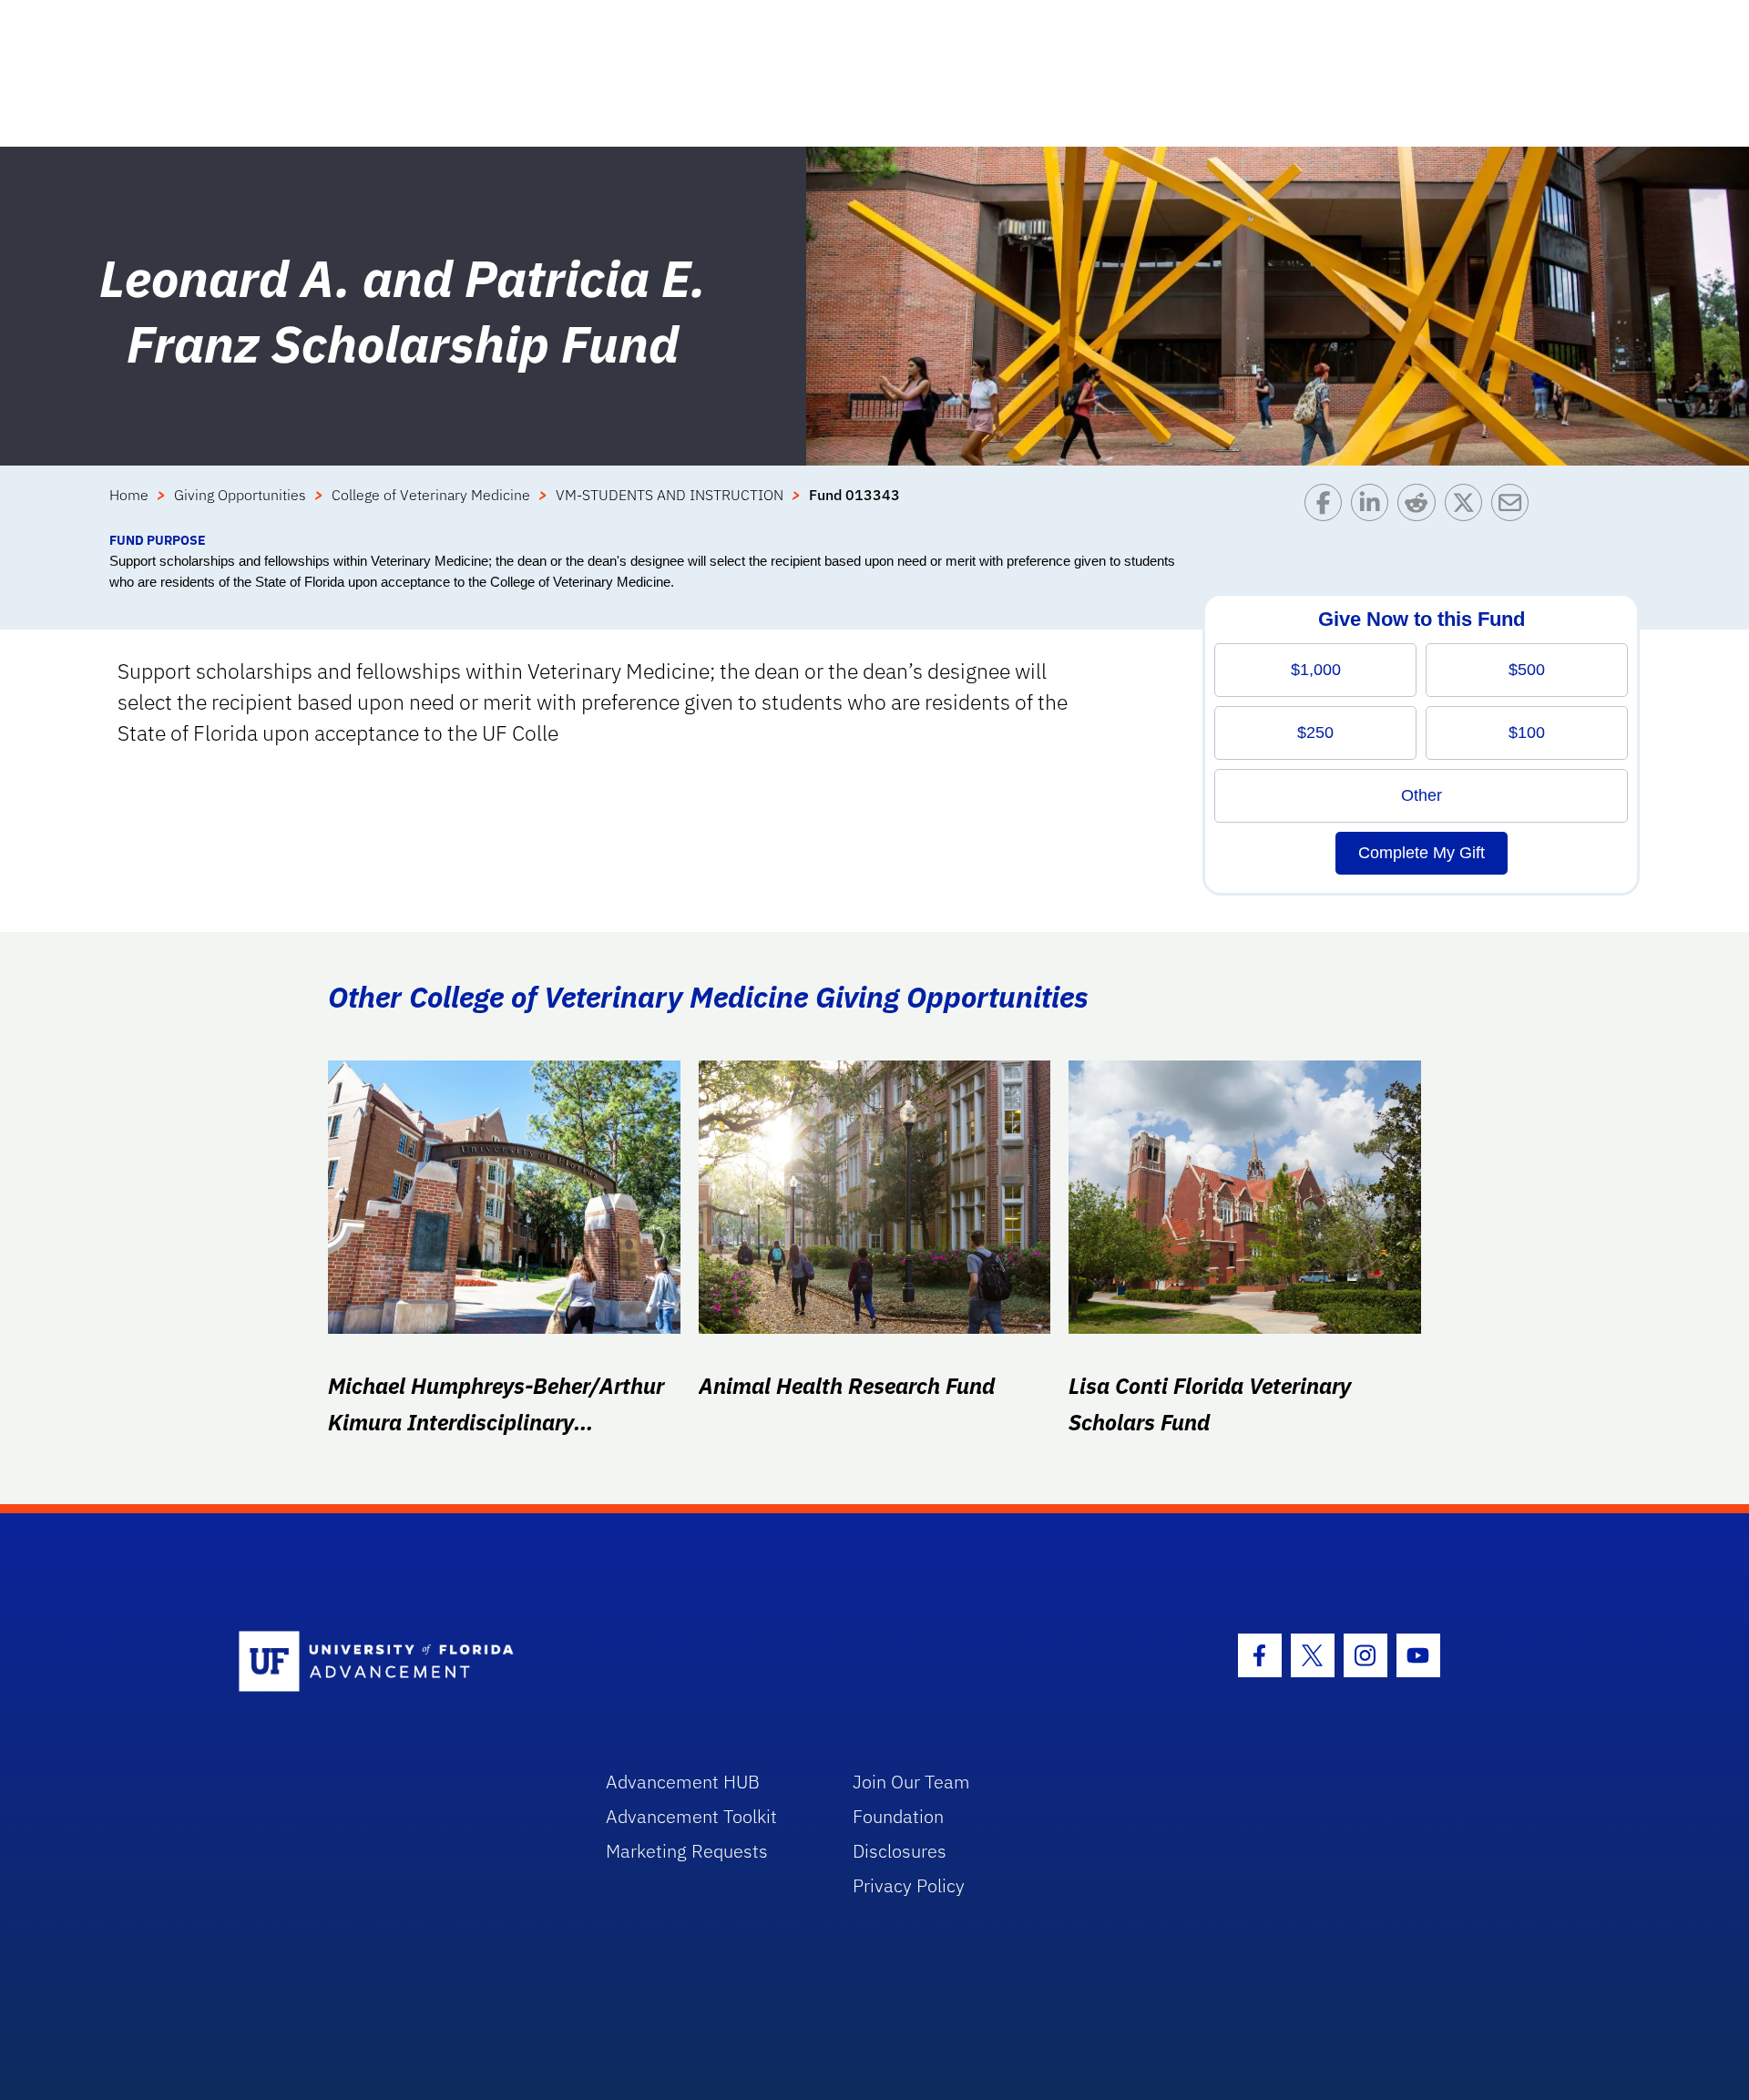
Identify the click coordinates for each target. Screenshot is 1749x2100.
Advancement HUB (683, 1782)
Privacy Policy (909, 1885)
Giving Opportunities (240, 495)
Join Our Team (911, 1782)
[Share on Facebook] (1328, 507)
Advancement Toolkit (691, 1816)
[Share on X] (1468, 507)
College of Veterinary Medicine (431, 495)
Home (129, 495)
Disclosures (900, 1851)
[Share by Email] (1514, 507)
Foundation (898, 1816)
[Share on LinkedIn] (1374, 507)
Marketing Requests (687, 1851)
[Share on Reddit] (1421, 507)
